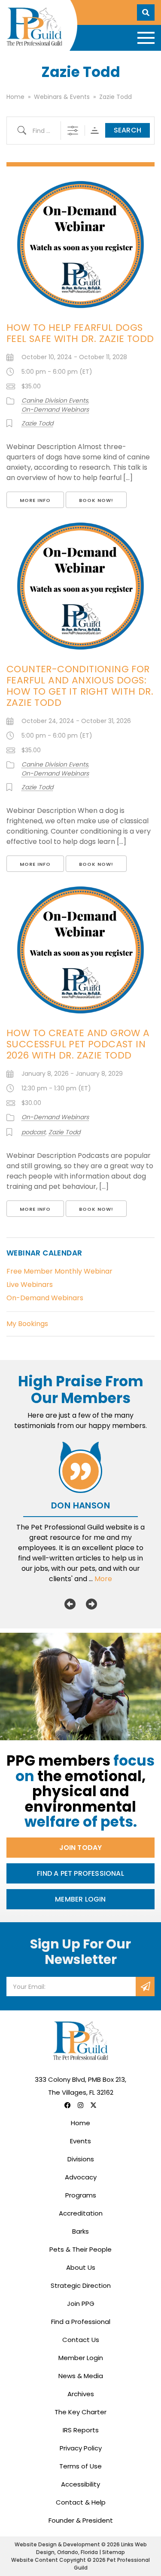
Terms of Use (80, 2466)
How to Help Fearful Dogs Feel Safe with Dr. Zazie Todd (80, 333)
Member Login (80, 1899)
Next (91, 1604)
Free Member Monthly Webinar (59, 1271)
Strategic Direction (81, 2285)
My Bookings (27, 1324)
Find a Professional (81, 2322)
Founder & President (81, 2520)
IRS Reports (81, 2430)
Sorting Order (95, 131)
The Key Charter (80, 2412)
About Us (81, 2267)
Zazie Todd (37, 423)
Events (80, 2141)
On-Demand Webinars (55, 409)
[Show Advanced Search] (73, 131)
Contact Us (81, 2340)
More (103, 1579)
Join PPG (81, 2304)
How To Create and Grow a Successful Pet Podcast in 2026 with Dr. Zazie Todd (78, 1044)
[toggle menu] (146, 38)
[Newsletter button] (145, 1987)
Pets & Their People (80, 2249)
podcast (33, 1132)
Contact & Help (81, 2502)
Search (128, 130)
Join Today (81, 1848)
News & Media (81, 2376)
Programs (81, 2195)
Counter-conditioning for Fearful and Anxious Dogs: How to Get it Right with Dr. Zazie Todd (80, 686)
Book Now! (96, 500)
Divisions (81, 2159)
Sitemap (114, 2552)
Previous (70, 1604)
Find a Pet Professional (80, 1873)
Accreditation (81, 2213)
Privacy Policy (81, 2448)
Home (80, 2123)
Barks (80, 2231)
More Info (35, 500)
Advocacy (81, 2177)
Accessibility (80, 2484)
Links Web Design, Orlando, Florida (91, 2548)
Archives (81, 2394)
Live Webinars (30, 1285)
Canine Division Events (55, 400)
